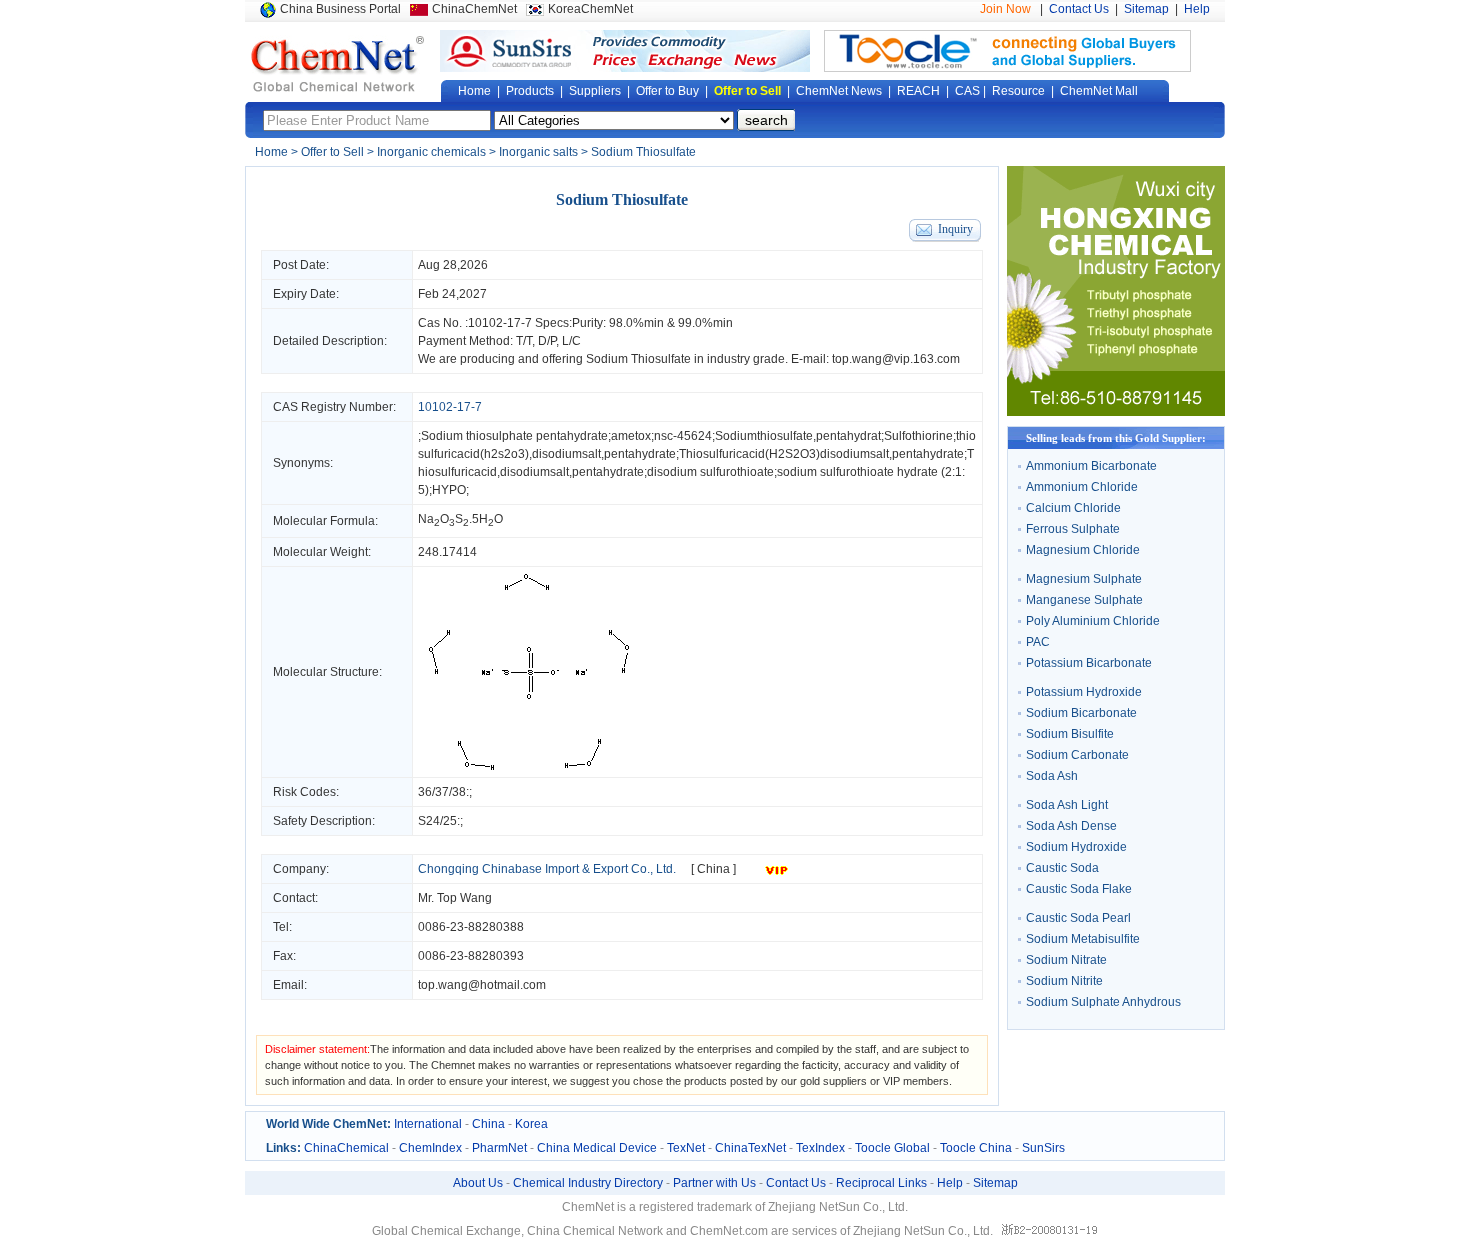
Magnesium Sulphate (1084, 579)
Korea (531, 1124)
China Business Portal (340, 9)
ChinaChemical (346, 1148)
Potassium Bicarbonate (1089, 663)
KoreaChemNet (590, 9)
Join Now (1005, 9)
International (428, 1124)
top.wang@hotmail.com (482, 985)
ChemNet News (839, 91)
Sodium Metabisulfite (1083, 939)
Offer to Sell (747, 91)
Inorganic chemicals (431, 152)
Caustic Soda (1062, 868)
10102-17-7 (500, 323)
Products (530, 91)
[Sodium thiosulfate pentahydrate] (530, 768)
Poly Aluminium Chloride (1093, 621)
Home (474, 91)
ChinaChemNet (474, 9)
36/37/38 (442, 792)
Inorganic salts (538, 152)
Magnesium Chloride (1083, 550)
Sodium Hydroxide (1076, 847)
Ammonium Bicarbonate (1091, 466)
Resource (1018, 91)
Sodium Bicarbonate (1081, 713)
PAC (1038, 642)
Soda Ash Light (1067, 805)
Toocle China (976, 1148)
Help (1197, 9)
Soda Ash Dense (1071, 826)
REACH (918, 91)
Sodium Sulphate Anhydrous (1103, 1002)
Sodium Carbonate (1077, 755)
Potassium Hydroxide (1084, 692)
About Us (478, 1183)
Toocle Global (892, 1148)
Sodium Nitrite (1064, 981)
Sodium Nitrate (1066, 960)
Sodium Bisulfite (1070, 734)
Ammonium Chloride (1082, 487)
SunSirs (1043, 1148)
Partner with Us (714, 1183)
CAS (967, 91)
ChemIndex (430, 1148)
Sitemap (1146, 9)
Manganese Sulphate (1084, 600)
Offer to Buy (667, 91)
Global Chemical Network (338, 64)
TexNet (686, 1148)
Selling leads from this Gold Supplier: (1116, 438)
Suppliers (595, 91)
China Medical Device (597, 1148)
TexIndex (820, 1148)
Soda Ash (1052, 776)
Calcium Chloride (1073, 508)
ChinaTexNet (750, 1148)
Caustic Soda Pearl (1078, 918)
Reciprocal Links (881, 1183)
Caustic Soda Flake (1079, 889)
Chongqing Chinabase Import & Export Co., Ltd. (547, 869)
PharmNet (499, 1148)
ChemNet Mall (1099, 91)
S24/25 (437, 821)
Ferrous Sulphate (1073, 529)
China (488, 1124)
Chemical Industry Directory (588, 1183)
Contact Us (1079, 9)
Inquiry (955, 229)
